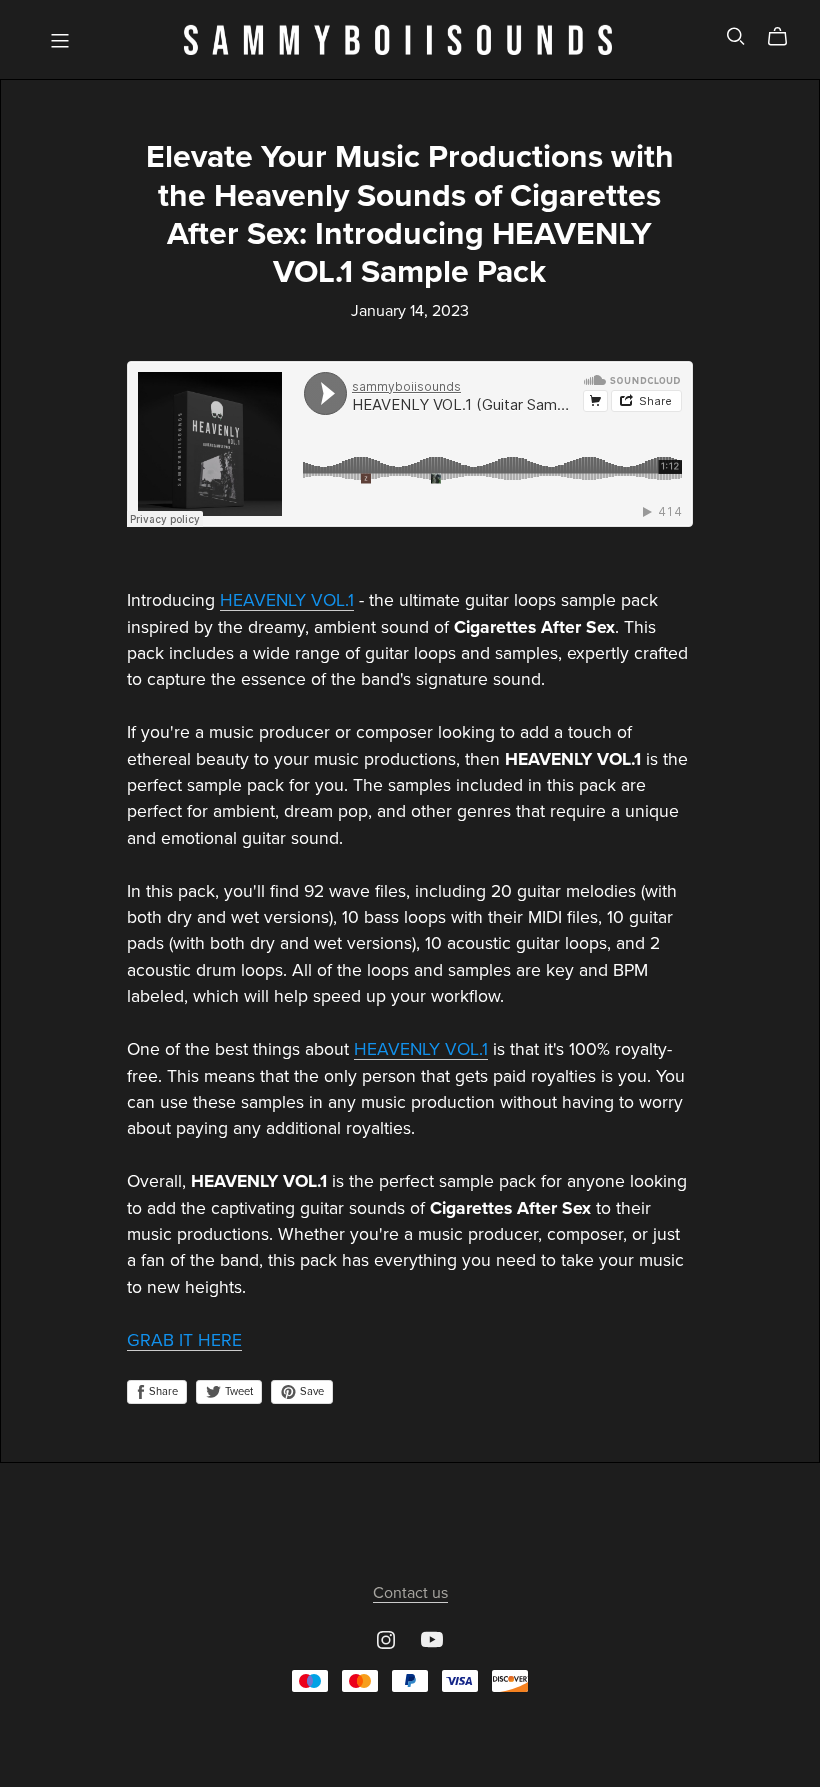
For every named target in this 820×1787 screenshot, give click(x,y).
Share (162, 1391)
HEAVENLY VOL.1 (287, 600)
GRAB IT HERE (184, 1340)
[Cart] (785, 37)
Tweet (237, 1391)
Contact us (410, 1593)
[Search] (736, 36)
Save (310, 1391)
